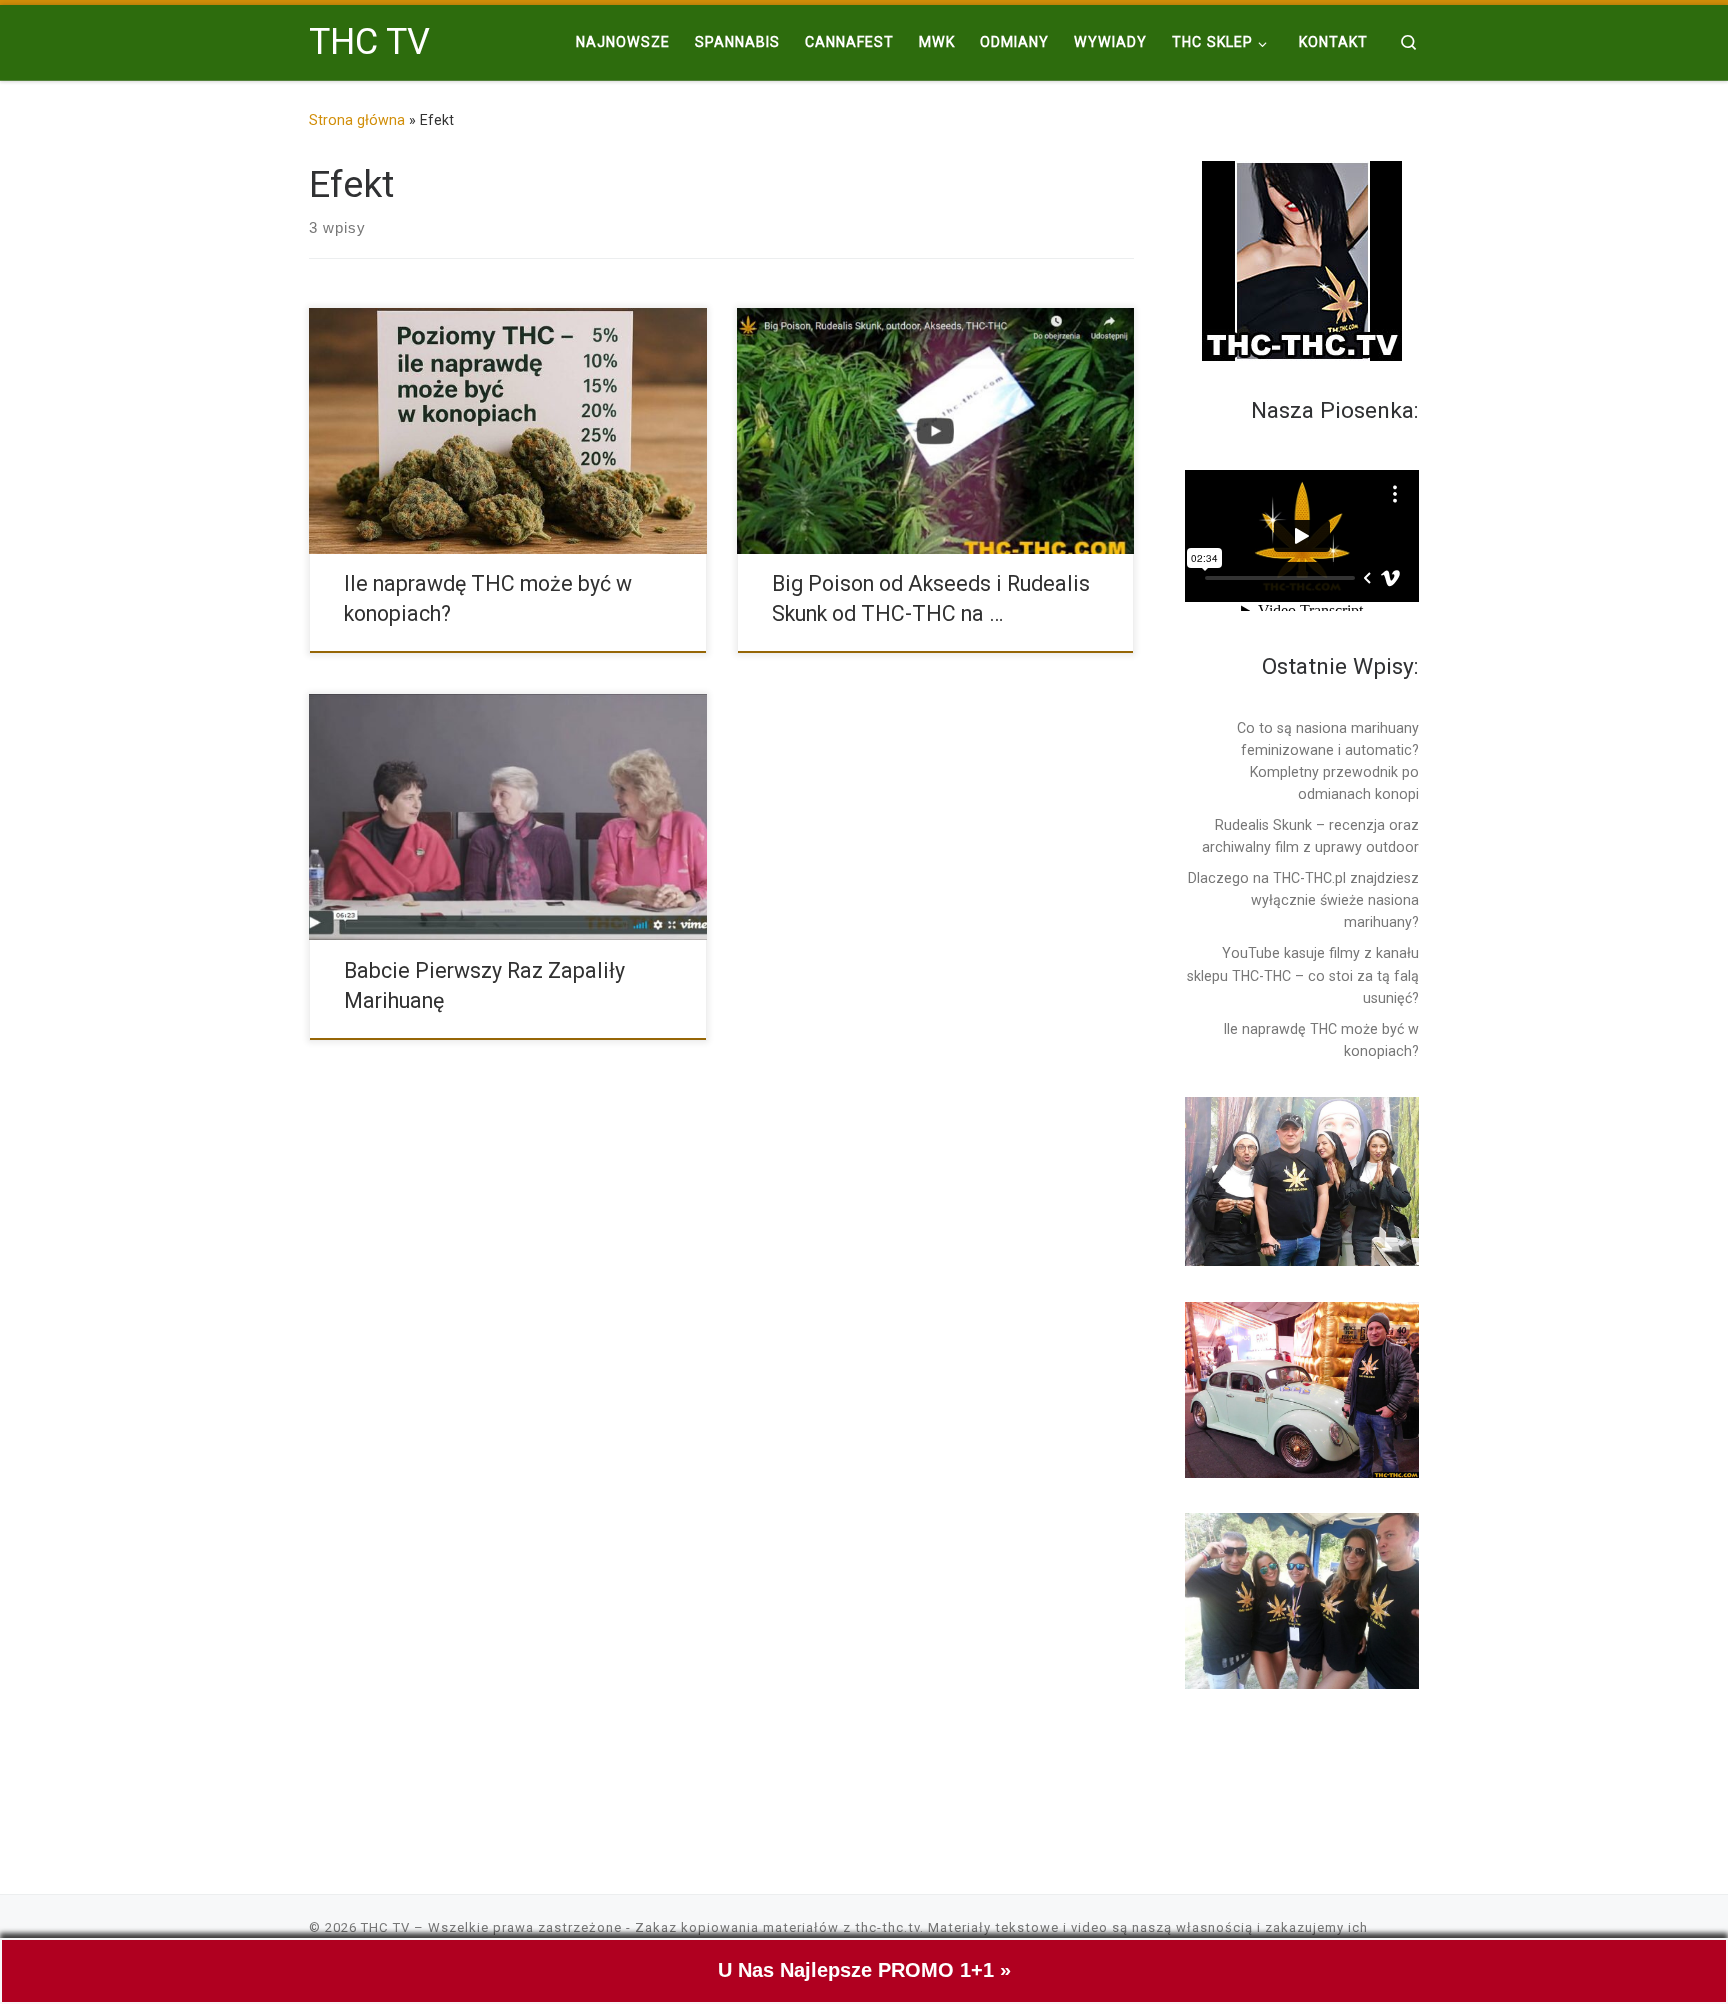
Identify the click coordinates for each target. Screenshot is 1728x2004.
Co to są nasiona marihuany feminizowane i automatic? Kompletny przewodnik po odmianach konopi (1328, 761)
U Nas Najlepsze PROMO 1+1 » (864, 1970)
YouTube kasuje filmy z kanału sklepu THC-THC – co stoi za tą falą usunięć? (1303, 975)
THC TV (385, 1927)
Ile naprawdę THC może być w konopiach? (1321, 1040)
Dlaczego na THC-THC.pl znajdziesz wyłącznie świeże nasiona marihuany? (1303, 900)
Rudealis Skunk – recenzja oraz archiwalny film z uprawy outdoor (1310, 836)
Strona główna (357, 120)
